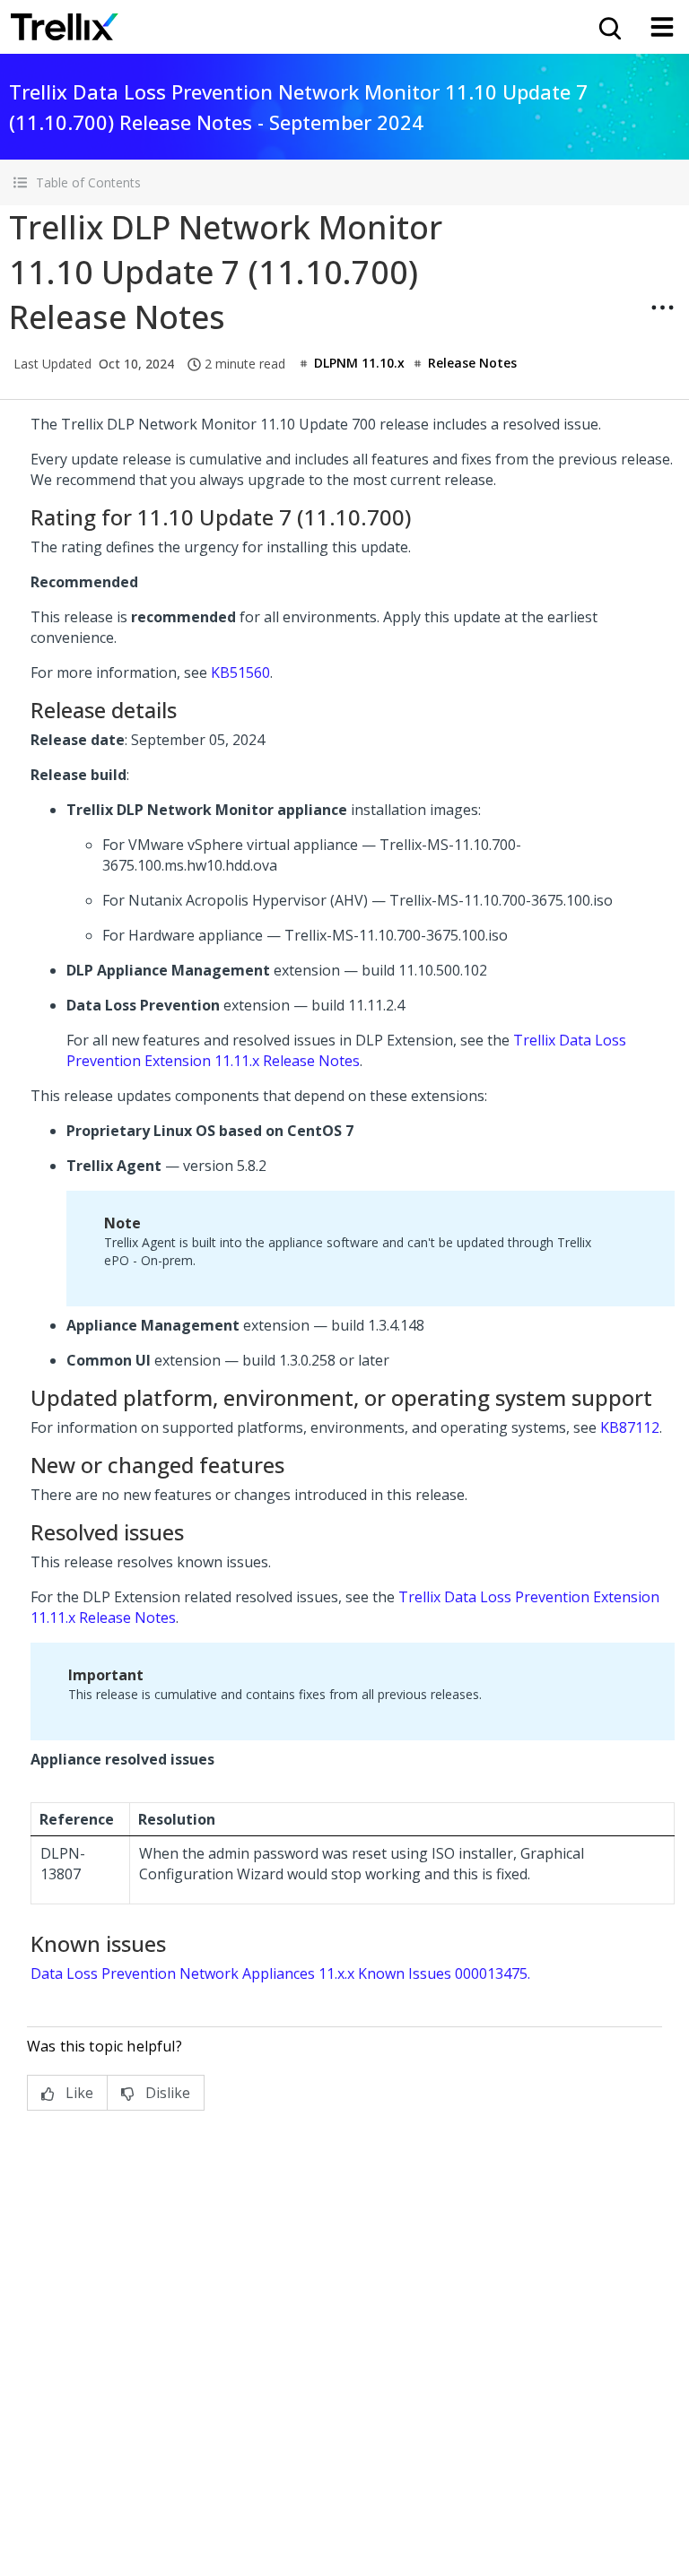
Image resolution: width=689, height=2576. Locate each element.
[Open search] (608, 27)
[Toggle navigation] (662, 27)
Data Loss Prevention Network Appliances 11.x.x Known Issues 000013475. (280, 1973)
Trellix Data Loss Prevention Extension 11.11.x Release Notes (346, 1050)
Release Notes (472, 363)
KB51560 (240, 672)
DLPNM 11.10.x (359, 363)
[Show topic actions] (662, 307)
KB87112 (630, 1427)
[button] (344, 182)
